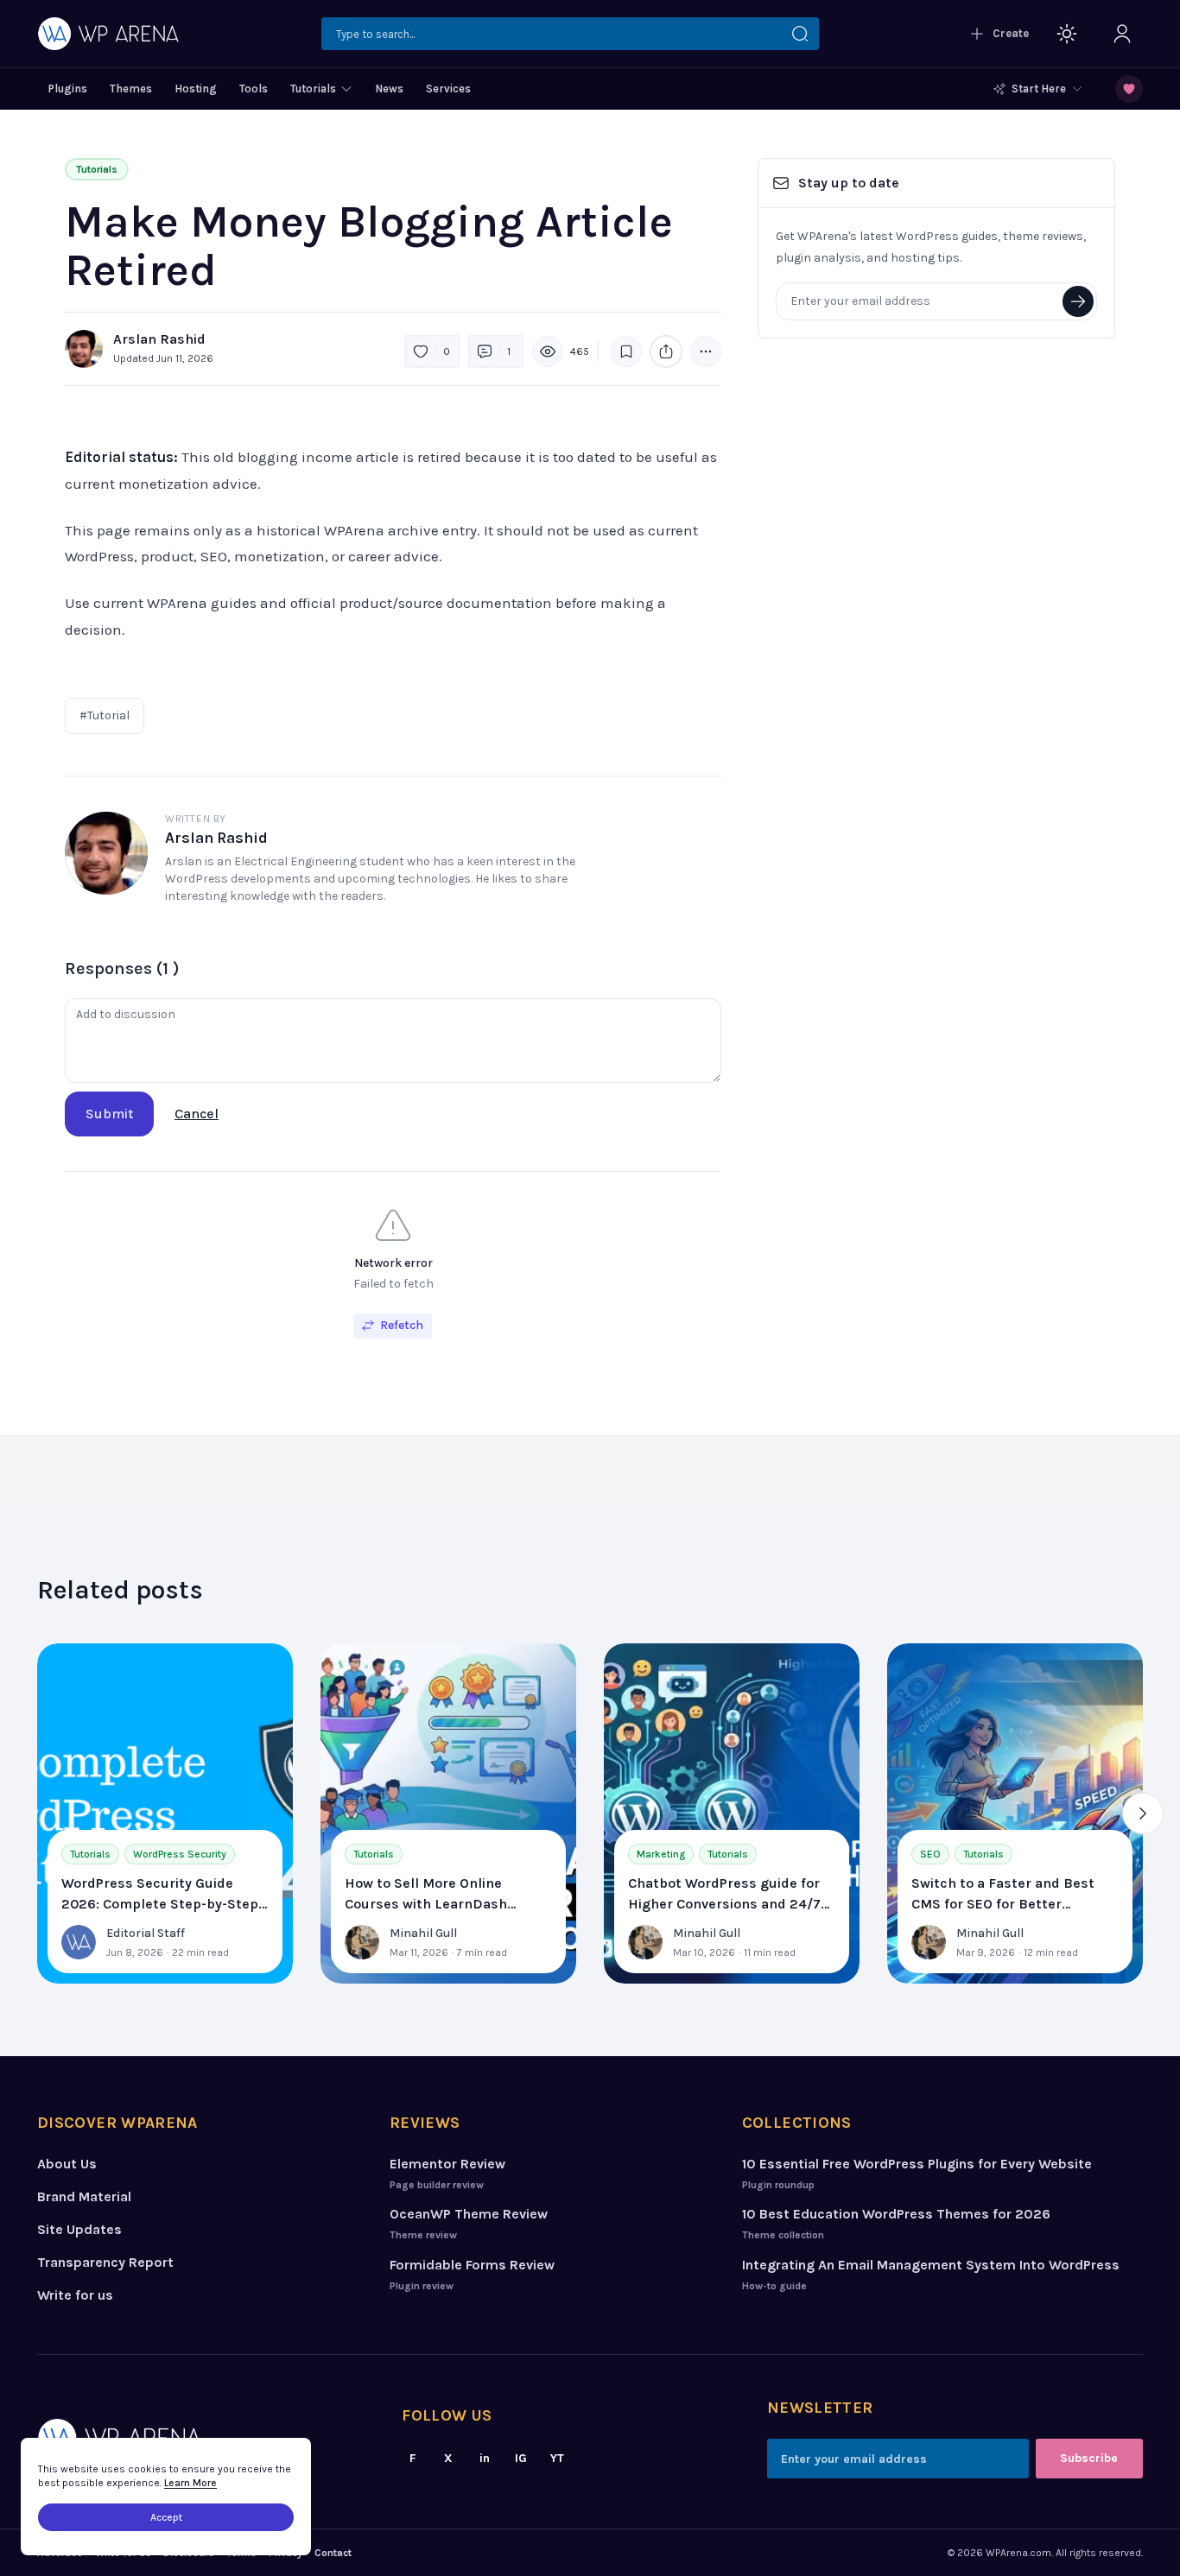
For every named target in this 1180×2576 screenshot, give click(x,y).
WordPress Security (180, 1854)
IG (521, 2458)
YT (557, 2458)
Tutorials (97, 169)
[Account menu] (1122, 34)
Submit (109, 1114)
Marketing (661, 1854)
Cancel (197, 1114)
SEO (930, 1854)
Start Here (1039, 89)
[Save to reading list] (626, 351)
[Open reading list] (1129, 89)
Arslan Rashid (159, 339)
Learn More (190, 2483)
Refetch (402, 1325)
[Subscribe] (1078, 301)
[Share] (666, 351)
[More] (706, 351)
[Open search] (570, 34)
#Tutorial (105, 715)
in (485, 2458)
